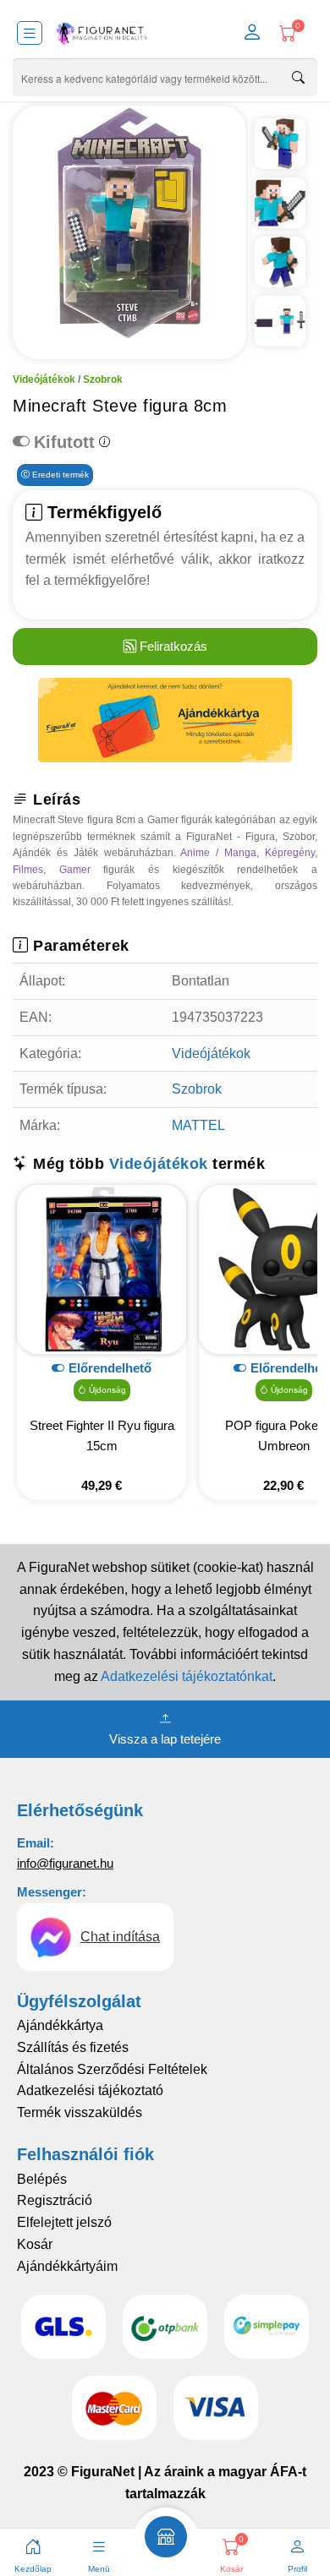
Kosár (35, 2244)
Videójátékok (44, 379)
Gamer (75, 870)
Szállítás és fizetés (73, 2047)
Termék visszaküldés (80, 2112)
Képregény (290, 853)
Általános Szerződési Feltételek (112, 2069)
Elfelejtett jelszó (64, 2222)
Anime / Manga (218, 853)
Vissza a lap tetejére (165, 1739)
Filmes (28, 870)
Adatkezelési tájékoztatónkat (187, 1676)
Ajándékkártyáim (67, 2266)
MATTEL (198, 1125)
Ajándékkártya (60, 2025)
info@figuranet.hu (65, 1863)
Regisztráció (55, 2200)
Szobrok (103, 379)
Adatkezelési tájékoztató (90, 2090)
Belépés (42, 2179)
